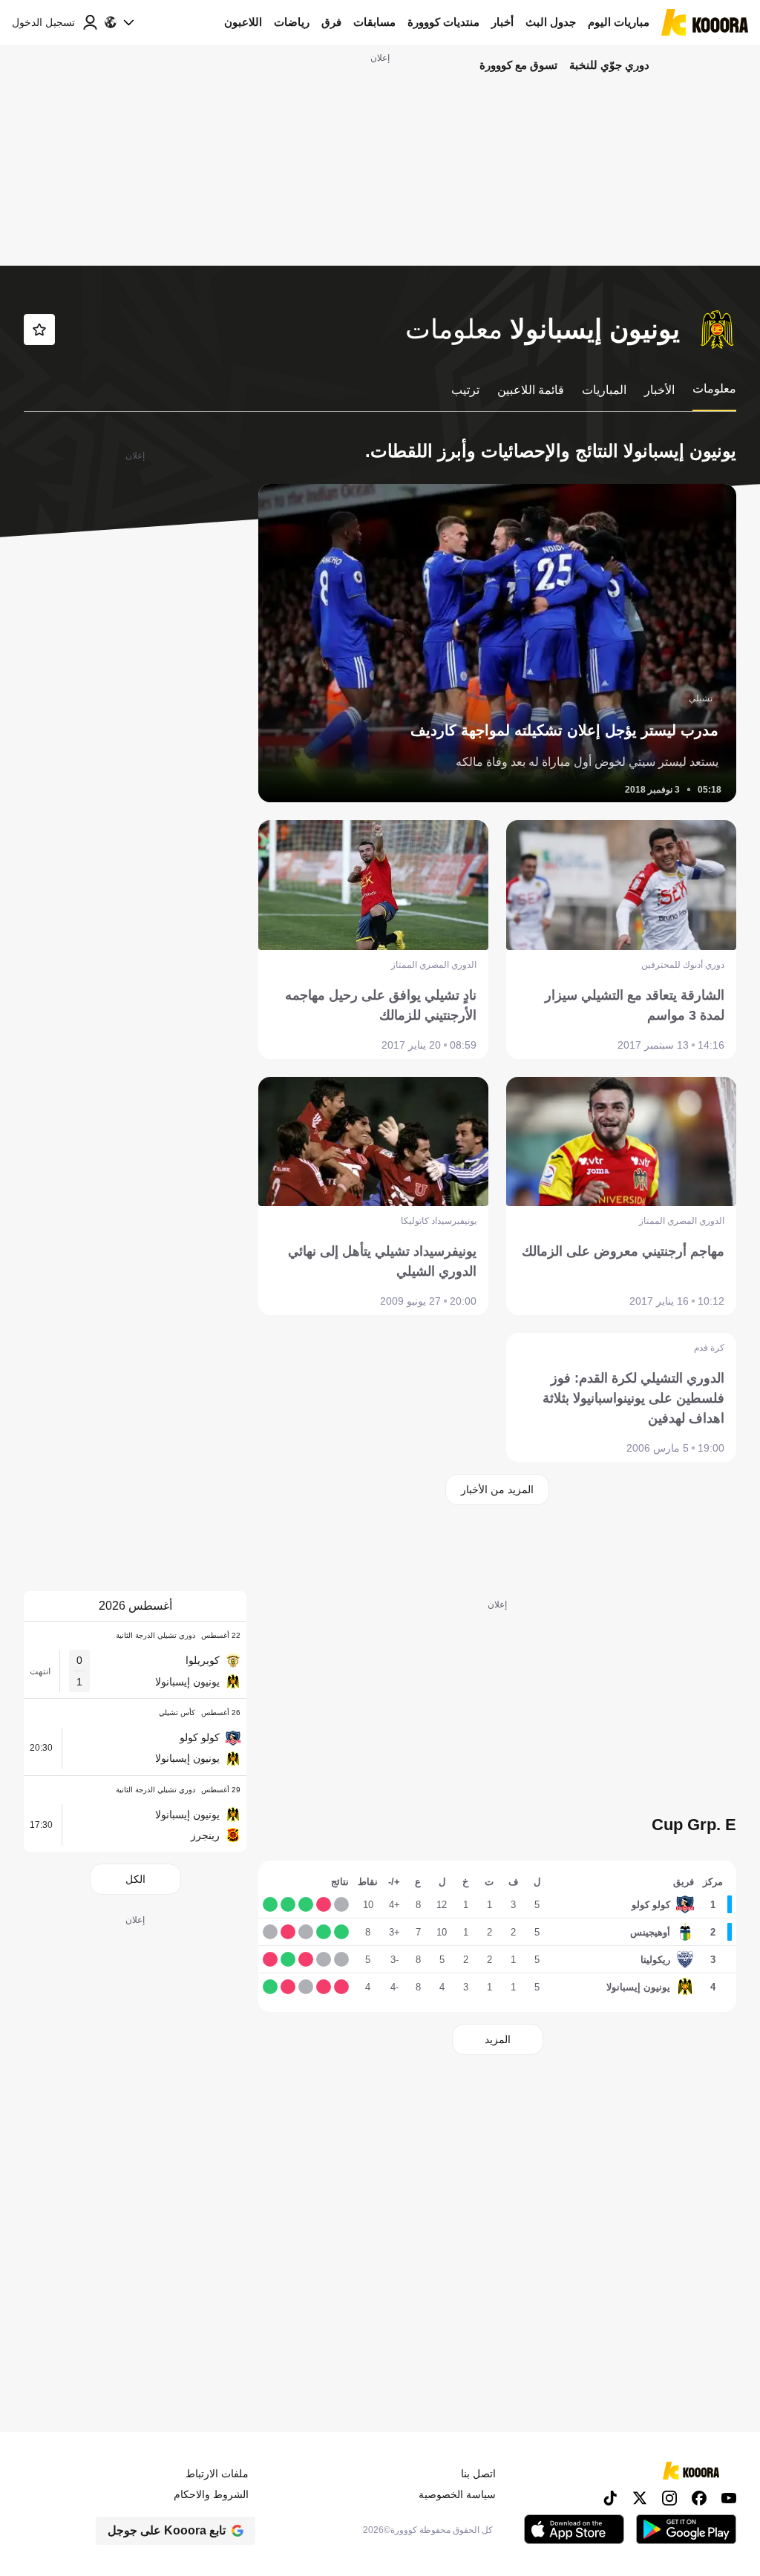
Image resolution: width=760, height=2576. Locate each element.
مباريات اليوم (619, 22)
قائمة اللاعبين (531, 390)
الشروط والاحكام (211, 2494)
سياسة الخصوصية (457, 2494)
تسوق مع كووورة (518, 65)
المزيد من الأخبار (497, 1489)
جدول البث (551, 22)
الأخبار (659, 390)
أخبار (502, 22)
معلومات (714, 389)
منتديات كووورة (443, 22)
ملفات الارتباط (217, 2474)
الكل (135, 1879)
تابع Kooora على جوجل (167, 2530)
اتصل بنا (478, 2474)
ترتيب (465, 390)
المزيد (498, 2039)
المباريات (604, 390)
